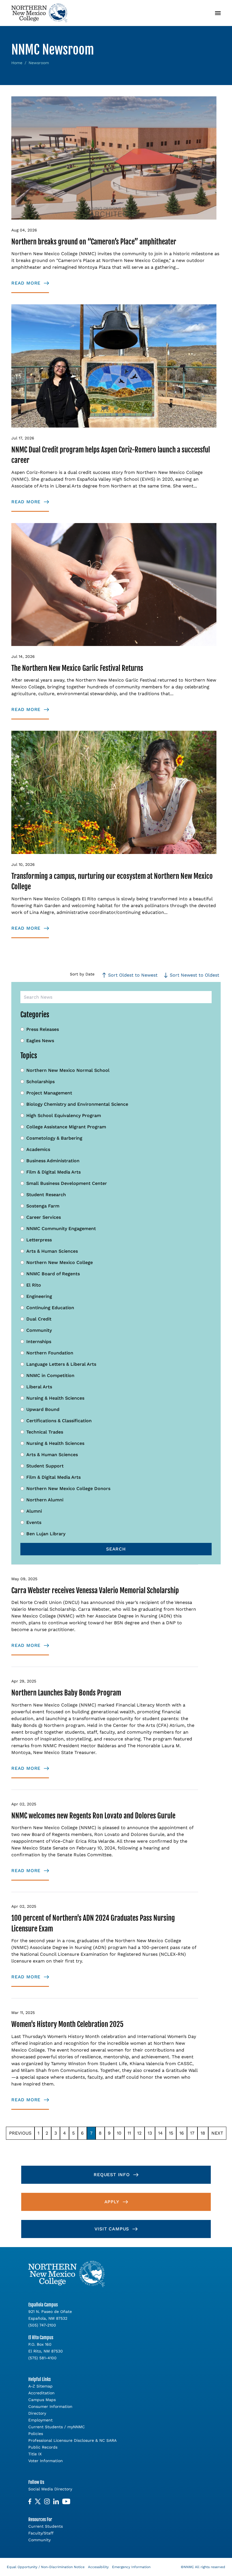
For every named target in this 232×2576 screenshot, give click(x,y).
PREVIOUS (20, 2133)
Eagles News (40, 1041)
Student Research (46, 1195)
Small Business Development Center (67, 1183)
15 (171, 2133)
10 (119, 2133)
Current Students (46, 2526)
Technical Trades (45, 1432)
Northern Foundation (50, 1353)
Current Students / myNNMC (57, 2427)
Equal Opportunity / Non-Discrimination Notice (46, 2567)
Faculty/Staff (41, 2533)
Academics (38, 1149)
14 (160, 2133)
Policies (36, 2434)
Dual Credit (39, 1319)
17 (192, 2133)
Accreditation (41, 2393)
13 (150, 2133)
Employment (40, 2420)
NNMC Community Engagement (61, 1229)
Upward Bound (43, 1409)
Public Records (43, 2447)
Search (116, 1549)
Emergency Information (131, 2567)
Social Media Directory (50, 2489)
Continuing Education (50, 1308)
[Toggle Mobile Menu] (218, 13)
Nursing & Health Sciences (55, 1398)
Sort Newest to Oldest (195, 975)
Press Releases (43, 1029)
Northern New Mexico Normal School (68, 1070)
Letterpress (39, 1240)
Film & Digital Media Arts (53, 1172)
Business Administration (53, 1161)
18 (203, 2133)
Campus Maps (42, 2400)
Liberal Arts (39, 1387)
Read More (26, 283)
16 (182, 2133)
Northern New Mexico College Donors (68, 1488)
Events (34, 1522)
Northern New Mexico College (60, 1262)
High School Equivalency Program (64, 1115)
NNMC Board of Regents (53, 1274)
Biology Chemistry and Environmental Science (77, 1104)
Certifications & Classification (59, 1421)
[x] (38, 2502)
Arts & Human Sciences (52, 1251)
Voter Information (46, 2461)
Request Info (112, 2175)
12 (139, 2133)
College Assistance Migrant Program (66, 1127)
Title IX (35, 2454)
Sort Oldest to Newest (133, 975)
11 (129, 2133)
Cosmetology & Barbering (54, 1138)
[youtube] (66, 2502)
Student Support (45, 1466)
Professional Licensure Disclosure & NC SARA (72, 2440)
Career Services (44, 1217)
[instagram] (47, 2502)
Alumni (34, 1511)
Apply (112, 2202)
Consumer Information (50, 2406)
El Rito (34, 1285)
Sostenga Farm (43, 1206)
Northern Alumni (45, 1500)
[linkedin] (56, 2502)
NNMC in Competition (50, 1375)
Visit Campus (112, 2229)
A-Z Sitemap (40, 2386)
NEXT (217, 2133)
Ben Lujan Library (46, 1534)
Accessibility (98, 2567)
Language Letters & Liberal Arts (61, 1364)
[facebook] (30, 2502)
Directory (37, 2413)
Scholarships (40, 1082)
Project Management (49, 1093)
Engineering (39, 1296)
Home (17, 63)
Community (39, 1330)
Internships (39, 1342)
